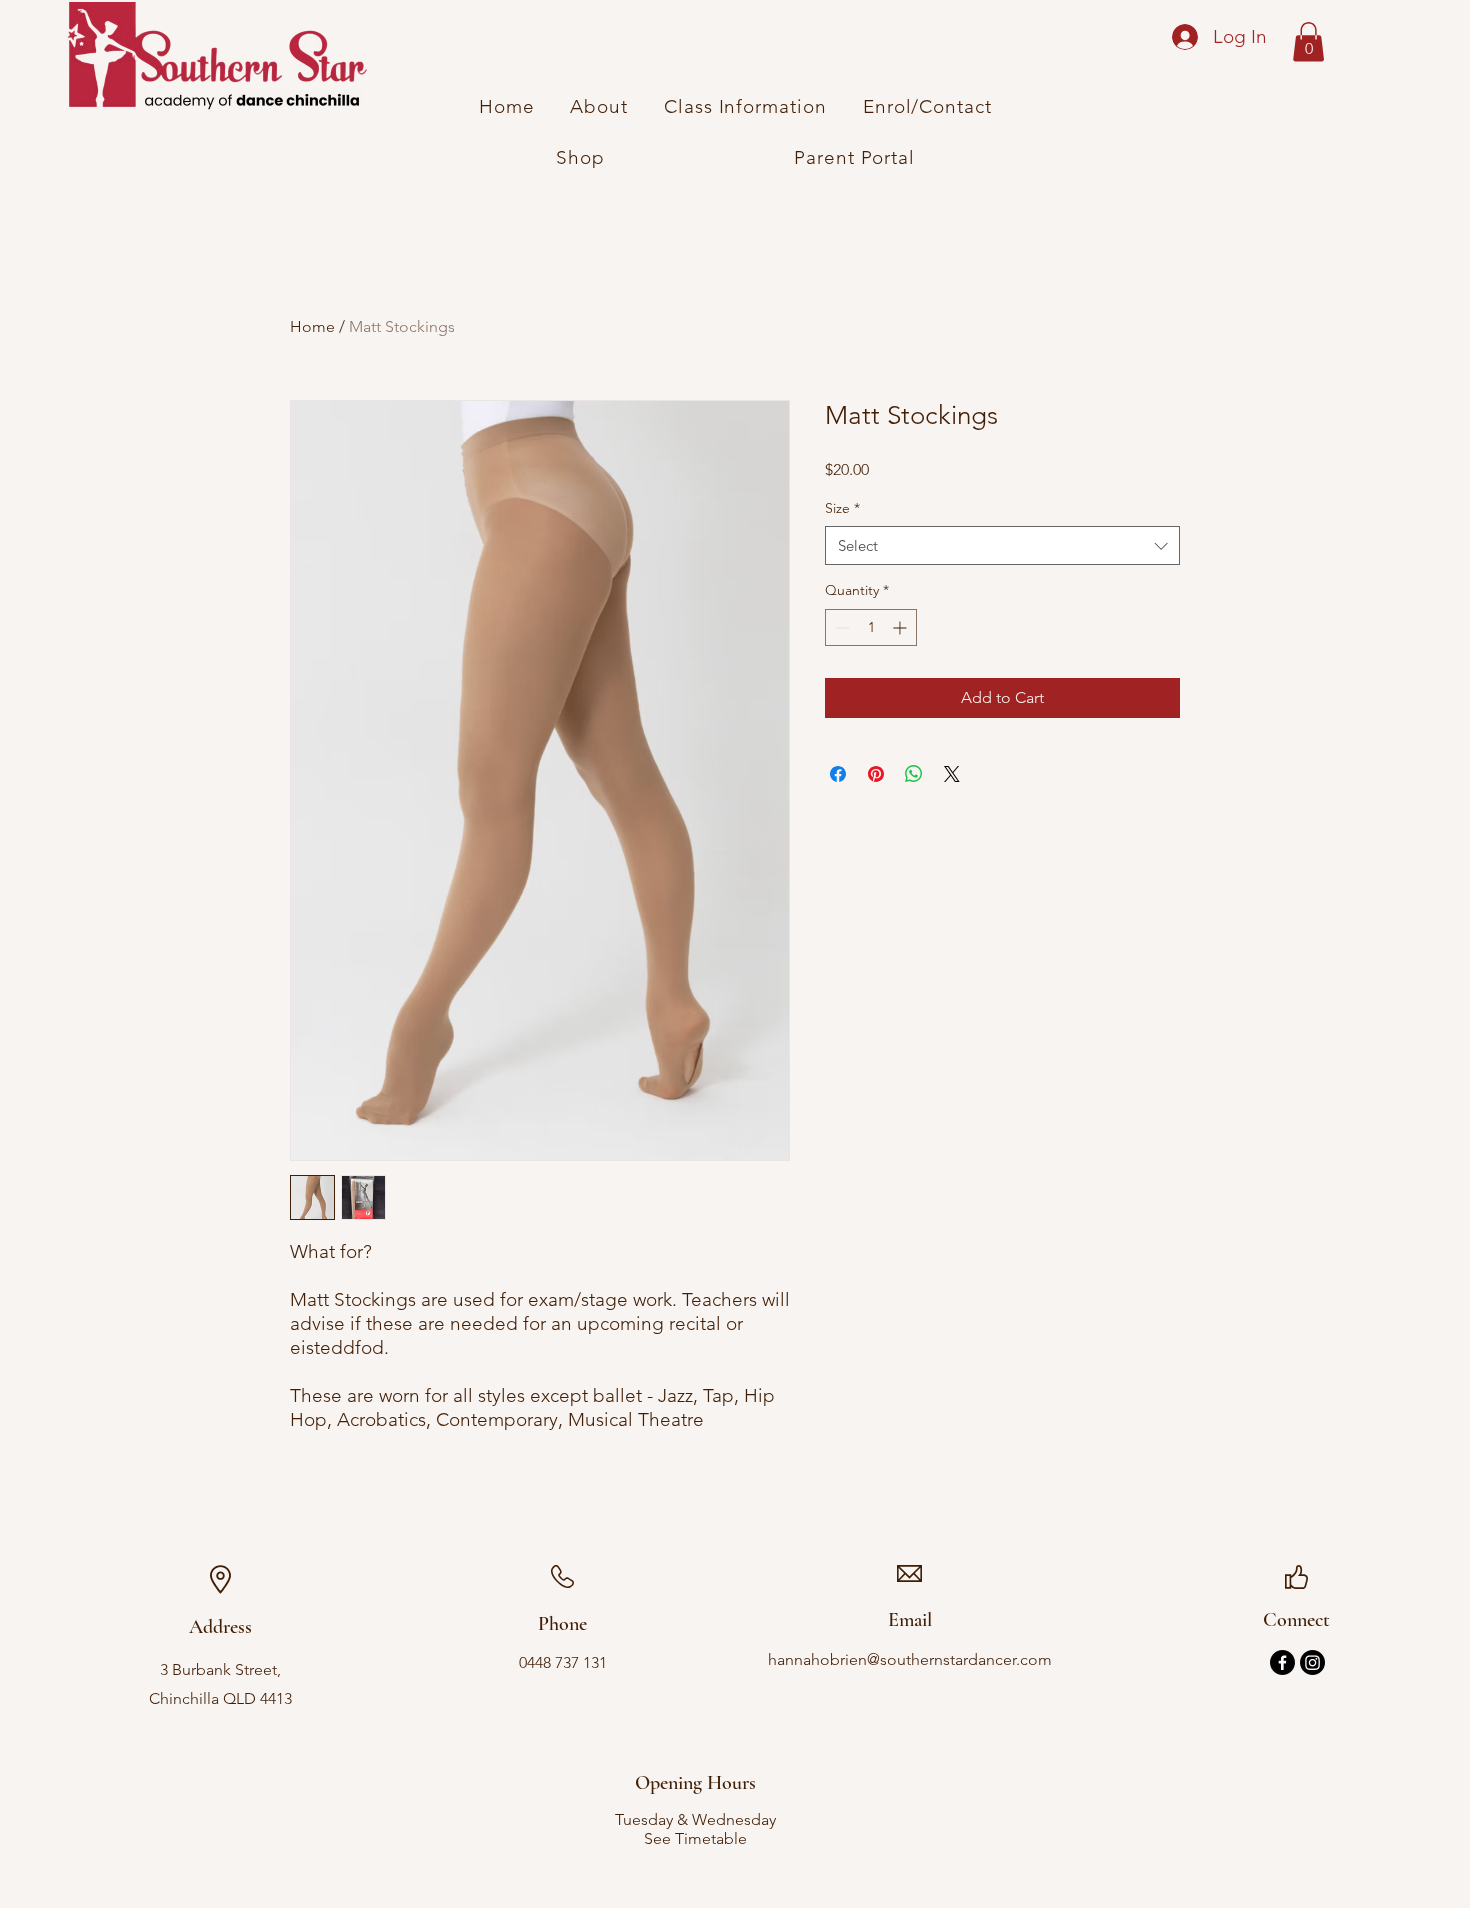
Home (312, 326)
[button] (1308, 41)
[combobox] (1002, 545)
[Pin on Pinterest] (876, 774)
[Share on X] (952, 774)
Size (842, 508)
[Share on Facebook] (838, 774)
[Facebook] (1282, 1662)
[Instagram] (1312, 1662)
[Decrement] (840, 627)
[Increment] (901, 627)
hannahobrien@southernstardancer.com (910, 1659)
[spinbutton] (871, 627)
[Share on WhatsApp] (914, 774)
